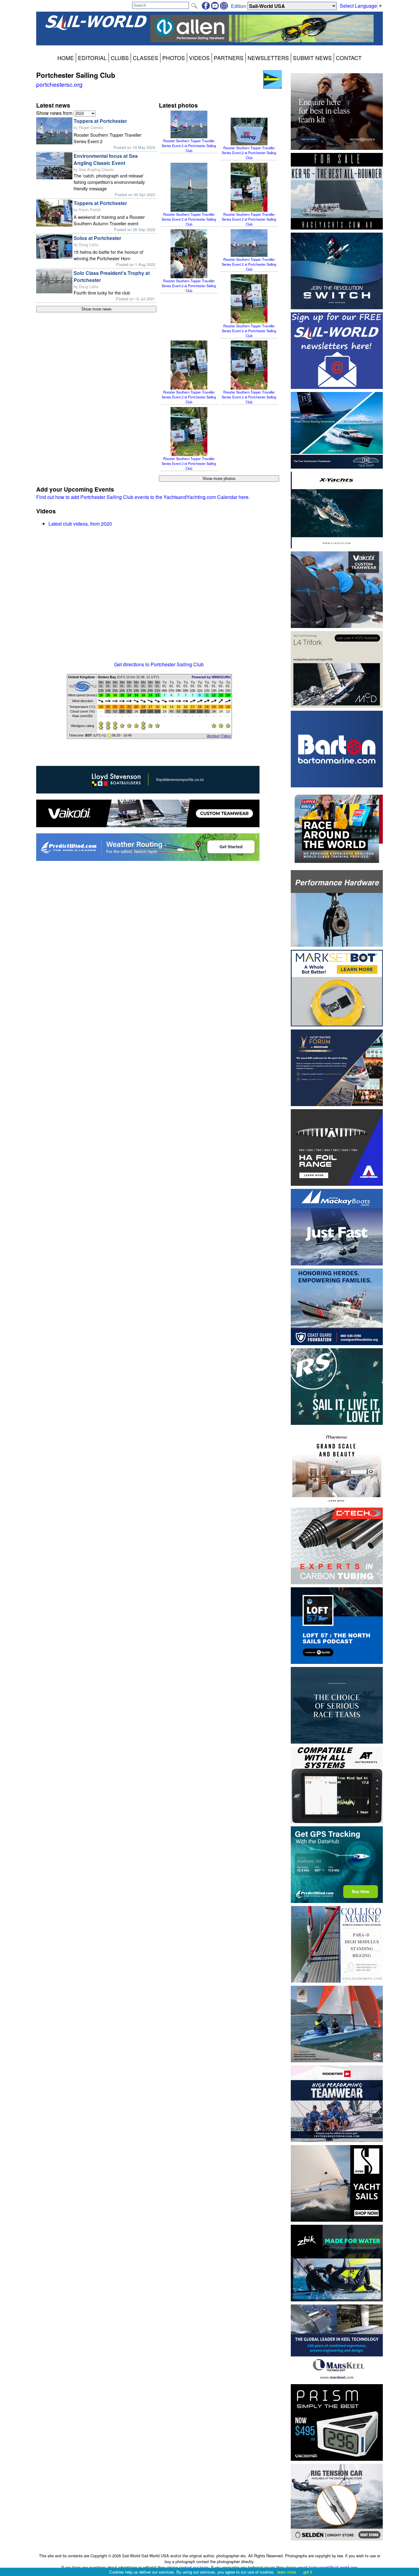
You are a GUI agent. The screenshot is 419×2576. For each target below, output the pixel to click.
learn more (287, 2572)
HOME (66, 58)
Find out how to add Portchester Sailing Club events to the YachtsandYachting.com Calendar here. (143, 497)
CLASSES (146, 58)
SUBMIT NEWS (312, 58)
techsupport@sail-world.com (333, 2567)
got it (308, 2572)
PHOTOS (174, 58)
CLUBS (120, 58)
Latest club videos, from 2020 (80, 524)
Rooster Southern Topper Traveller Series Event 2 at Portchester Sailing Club (189, 146)
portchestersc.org (59, 84)
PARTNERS (229, 58)
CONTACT (349, 58)
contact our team (194, 2567)
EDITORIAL (92, 58)
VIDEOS (199, 58)
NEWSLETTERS (268, 58)
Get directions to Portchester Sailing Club (159, 664)
